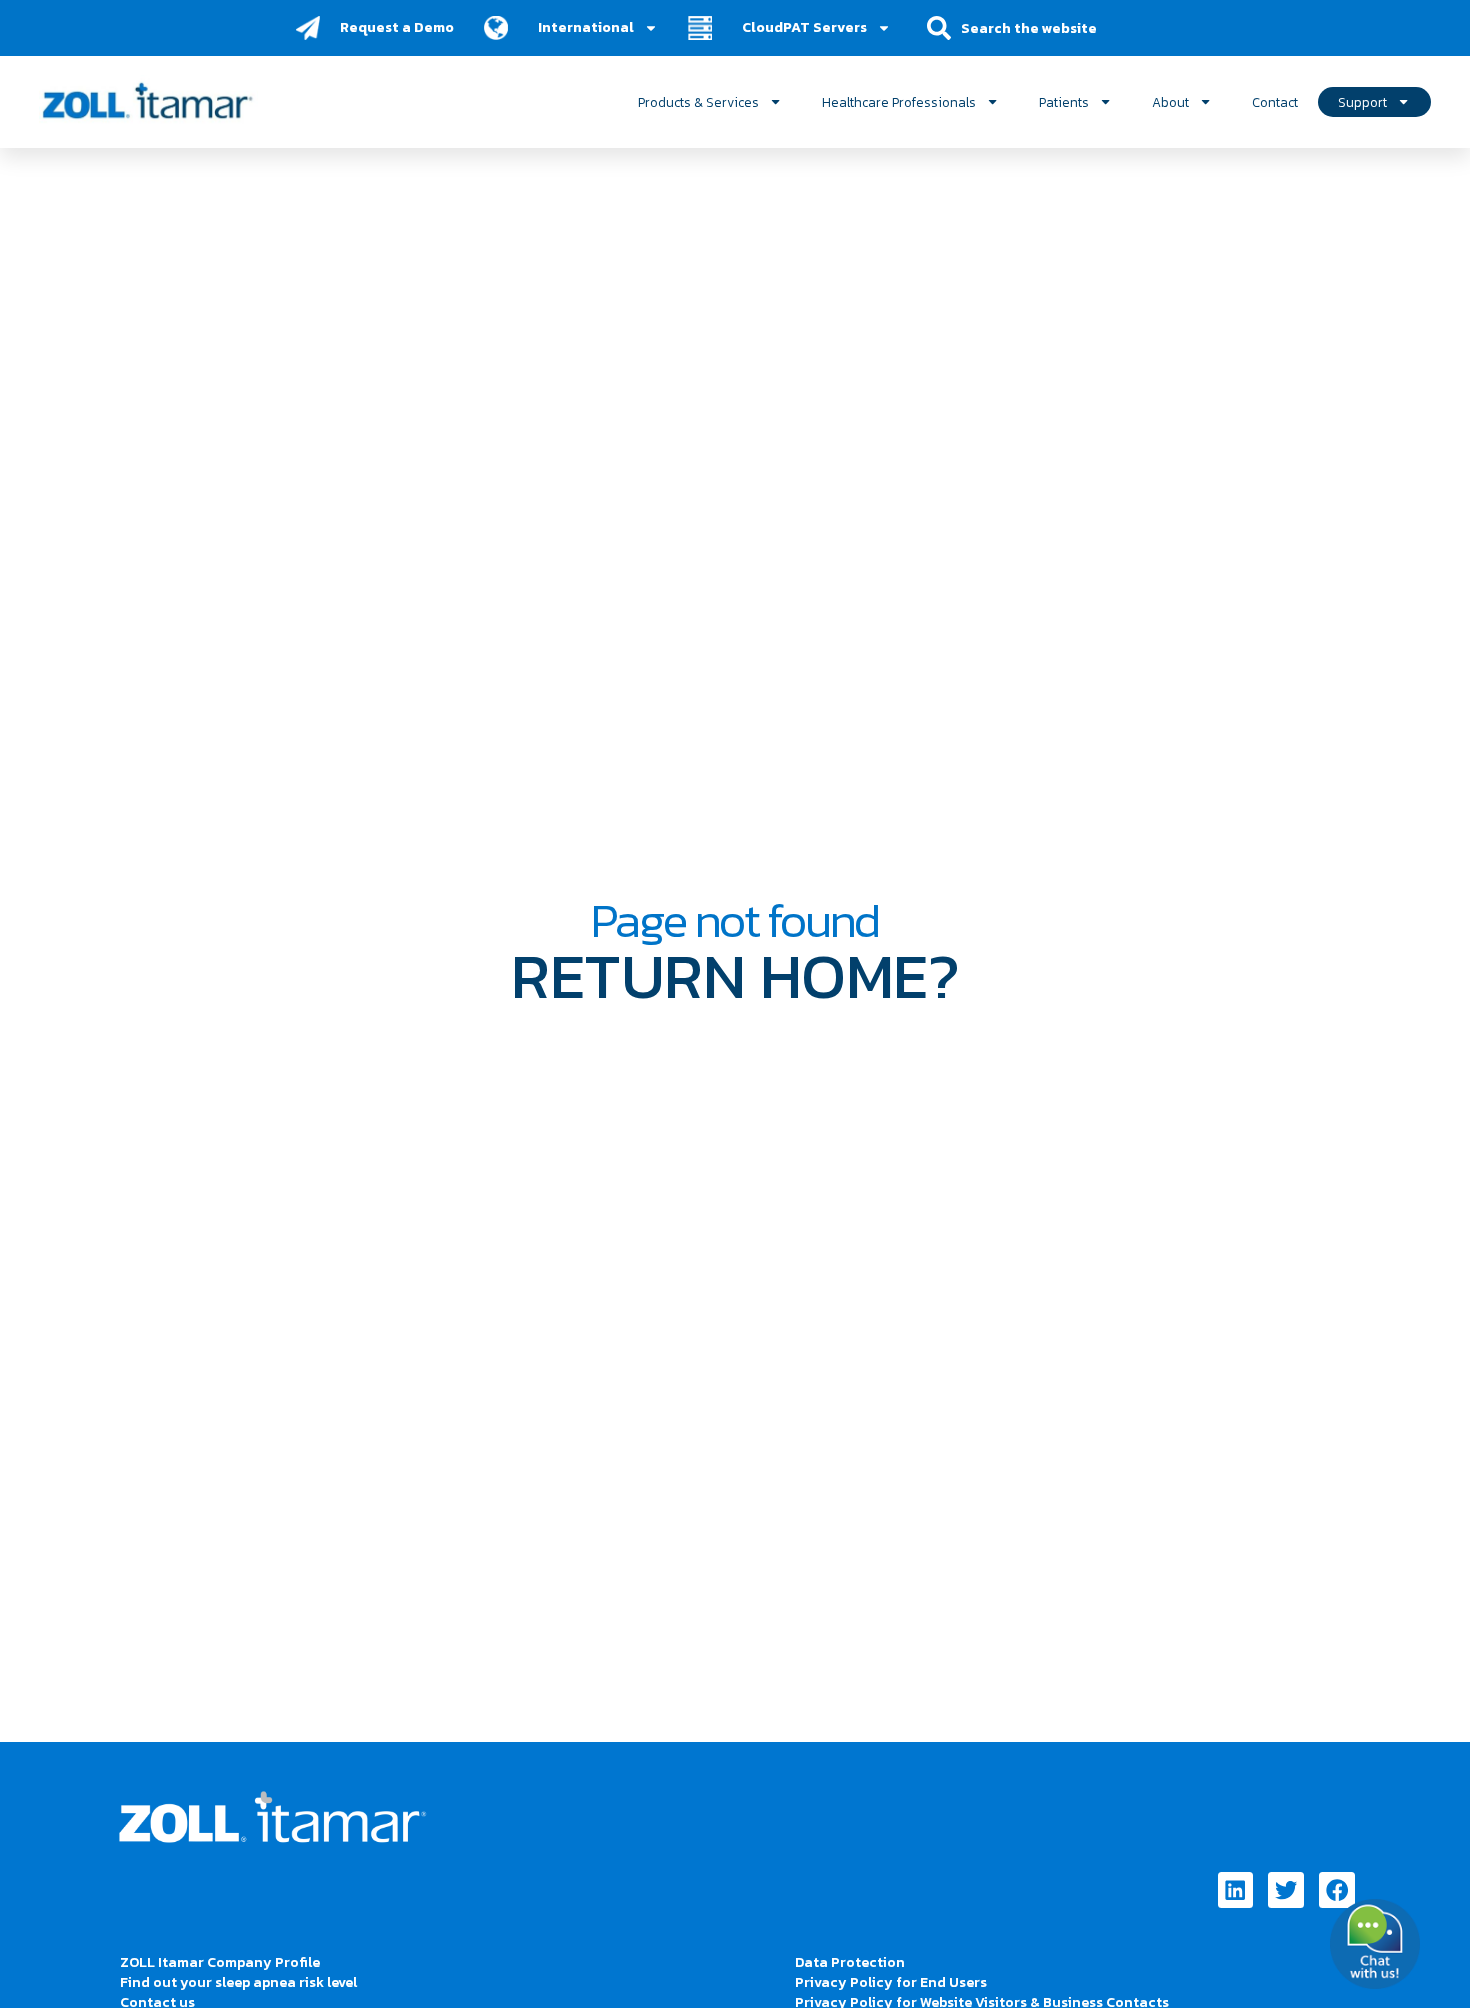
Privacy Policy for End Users (891, 1982)
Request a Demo (397, 27)
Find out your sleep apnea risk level (238, 1982)
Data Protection (850, 1962)
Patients (1064, 102)
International (586, 27)
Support (1362, 102)
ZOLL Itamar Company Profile (220, 1962)
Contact (1275, 102)
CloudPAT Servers (804, 27)
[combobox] (1042, 28)
